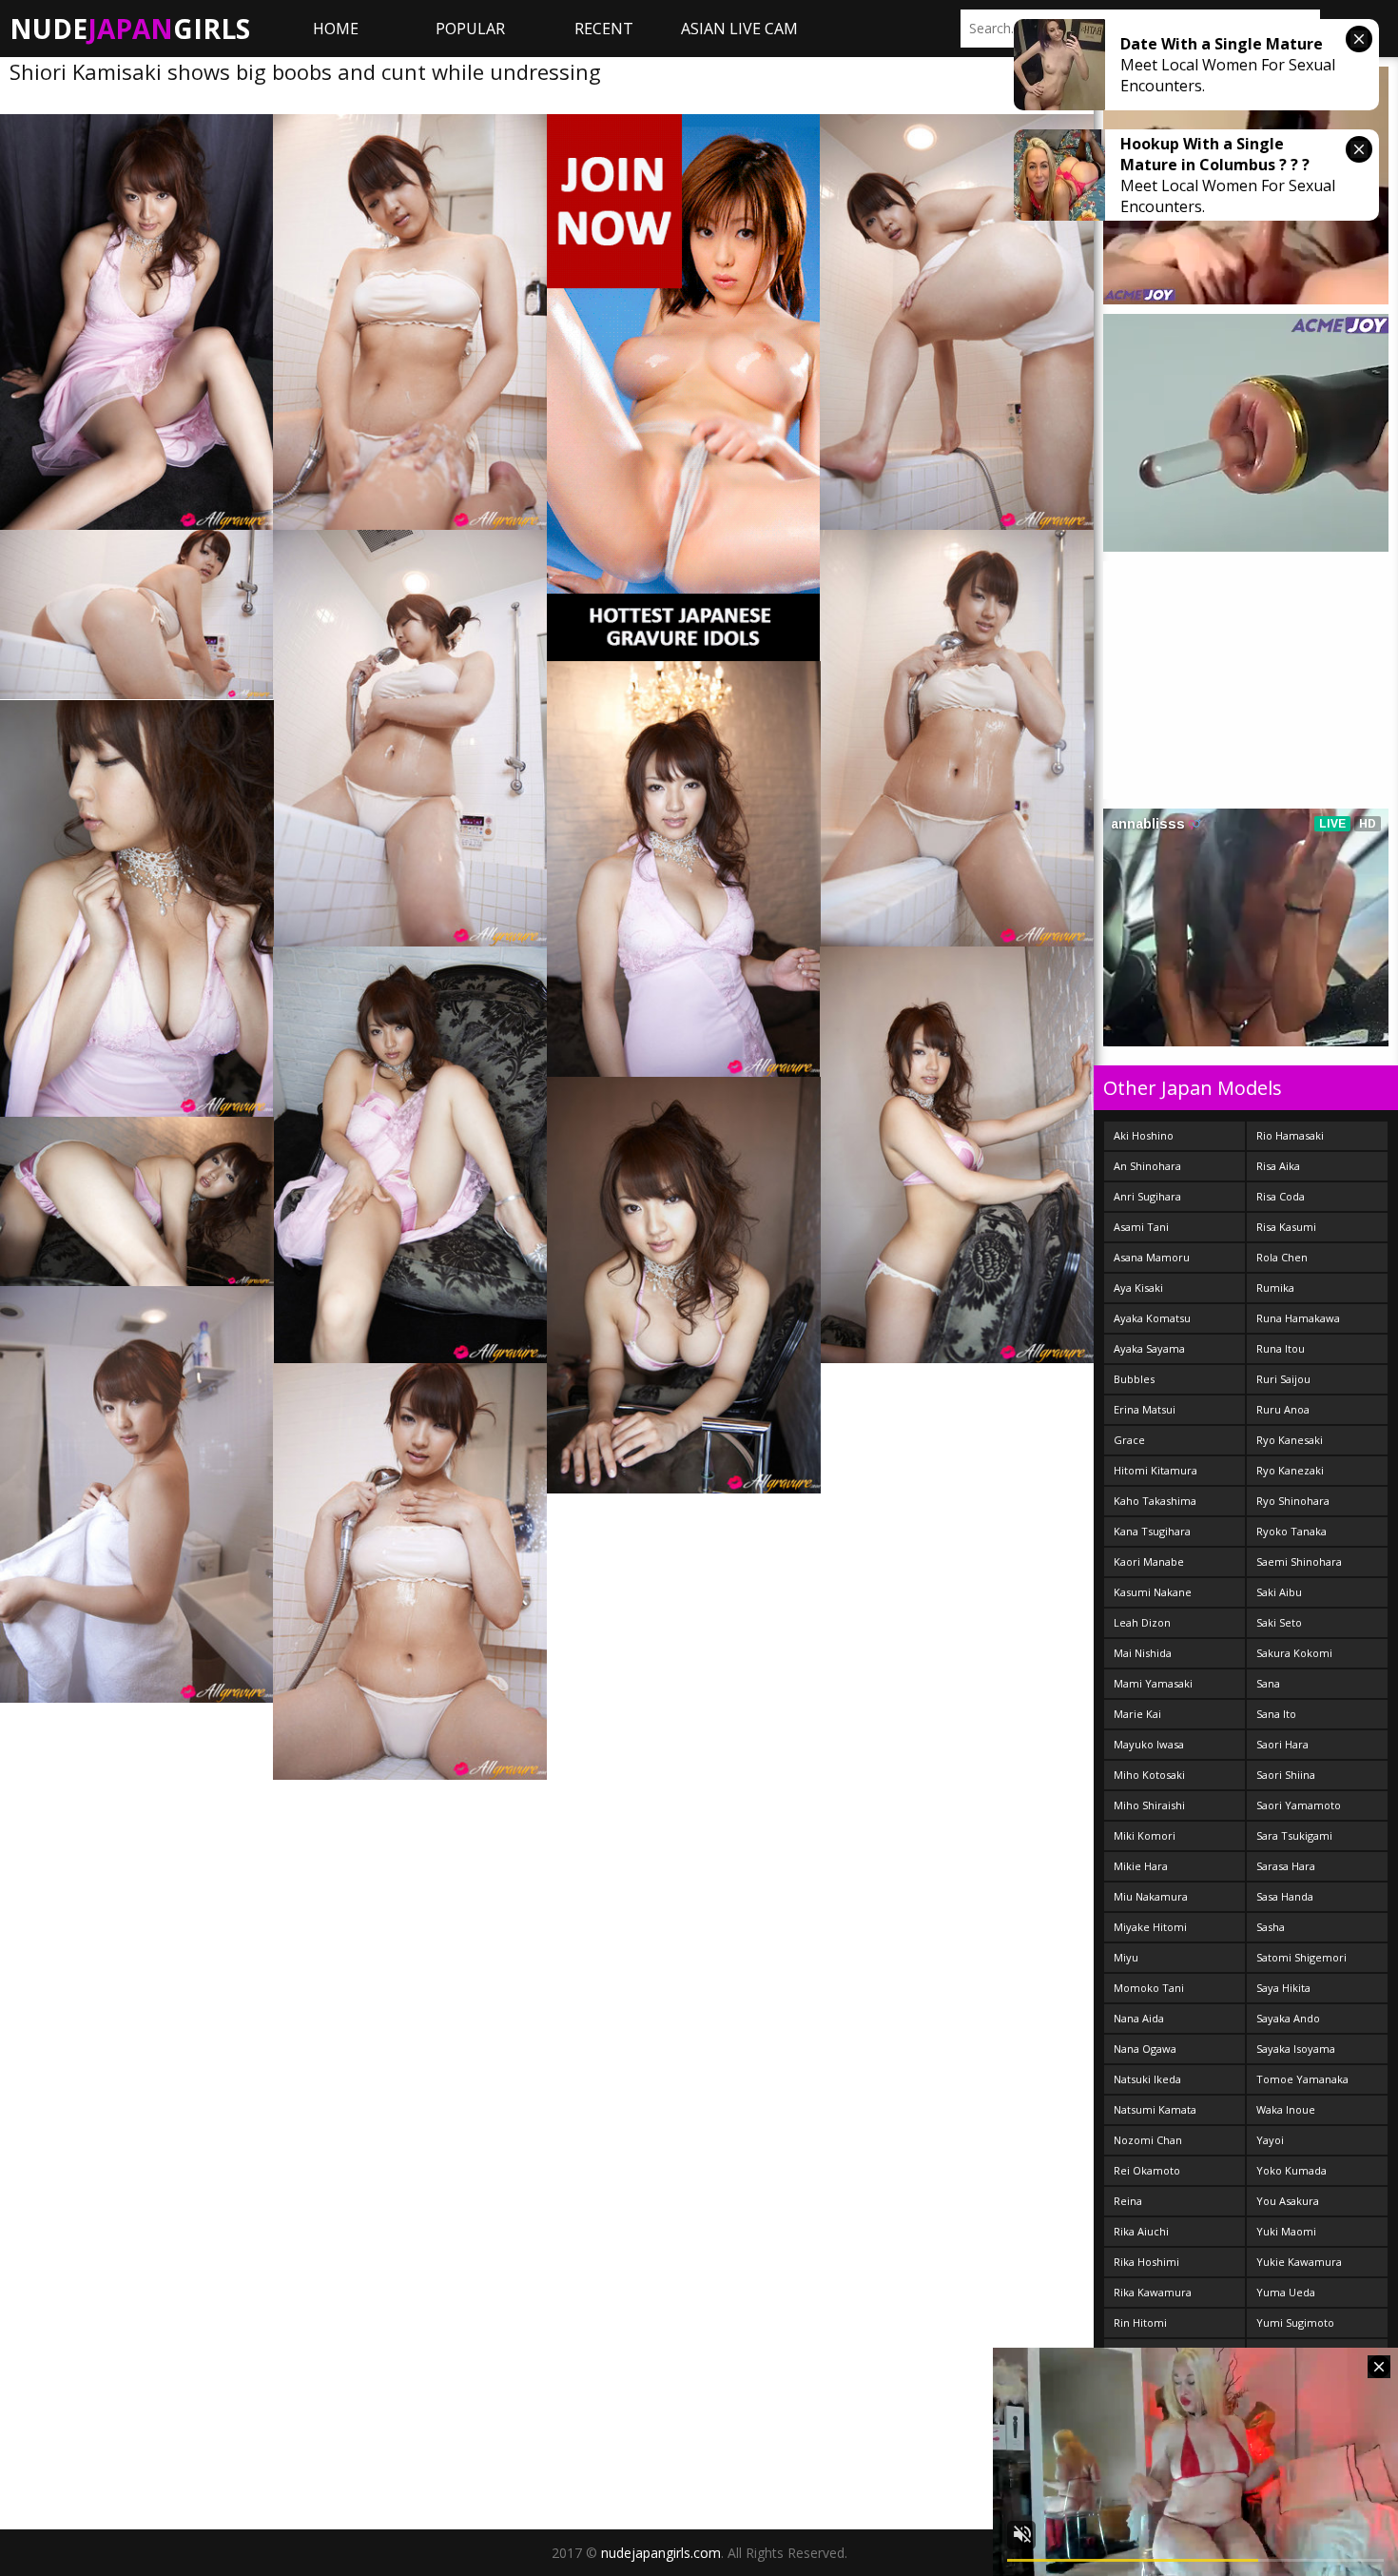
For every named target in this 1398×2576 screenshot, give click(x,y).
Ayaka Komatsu (1152, 1318)
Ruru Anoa (1283, 1409)
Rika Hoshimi (1146, 2262)
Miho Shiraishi (1149, 1805)
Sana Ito (1276, 1714)
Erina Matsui (1145, 1409)
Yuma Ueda (1286, 2292)
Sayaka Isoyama (1296, 2049)
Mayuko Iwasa (1149, 1744)
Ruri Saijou (1283, 1379)
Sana (1268, 1683)
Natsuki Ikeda (1147, 2079)
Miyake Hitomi (1150, 1927)
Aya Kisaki (1138, 1288)
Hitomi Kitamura (1155, 1470)
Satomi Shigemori (1301, 1957)
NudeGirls (130, 29)
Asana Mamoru (1152, 1257)
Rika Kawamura (1153, 2292)
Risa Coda (1281, 1196)
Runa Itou (1281, 1348)
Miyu (1126, 1957)
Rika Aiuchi (1141, 2231)
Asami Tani (1141, 1227)
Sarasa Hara (1286, 1866)
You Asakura (1288, 2201)
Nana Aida (1139, 2018)
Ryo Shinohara (1293, 1501)
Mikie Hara (1141, 1866)
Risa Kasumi (1286, 1227)
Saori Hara (1282, 1744)
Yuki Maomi (1286, 2231)
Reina (1128, 2201)
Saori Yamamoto (1299, 1805)
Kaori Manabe (1149, 1561)
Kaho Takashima (1155, 1501)
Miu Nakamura (1151, 1896)
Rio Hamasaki (1290, 1135)
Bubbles (1134, 1379)
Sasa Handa (1285, 1896)
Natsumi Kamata (1155, 2109)
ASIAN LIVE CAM (739, 29)
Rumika (1275, 1288)
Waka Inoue (1286, 2109)
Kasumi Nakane (1153, 1592)
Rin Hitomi (1140, 2322)
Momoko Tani (1149, 1988)
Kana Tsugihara (1152, 1531)
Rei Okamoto (1147, 2170)
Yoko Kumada (1291, 2170)
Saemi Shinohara (1299, 1561)
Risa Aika (1278, 1166)
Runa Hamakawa (1298, 1318)
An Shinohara (1147, 1166)
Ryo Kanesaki (1290, 1440)
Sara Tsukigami (1294, 1835)
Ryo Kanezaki (1290, 1470)
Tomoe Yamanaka (1302, 2079)
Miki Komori (1145, 1835)
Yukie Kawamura (1299, 2262)
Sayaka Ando (1288, 2018)
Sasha (1271, 1927)
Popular (470, 29)
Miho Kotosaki (1149, 1775)
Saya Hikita (1283, 1988)
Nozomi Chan (1148, 2140)
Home (336, 29)
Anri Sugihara (1147, 1196)
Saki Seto (1279, 1622)
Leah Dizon (1142, 1622)
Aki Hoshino (1144, 1135)
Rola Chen (1282, 1257)
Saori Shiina (1286, 1775)
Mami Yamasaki (1153, 1683)
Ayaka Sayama (1149, 1348)
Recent (604, 29)
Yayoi (1270, 2140)
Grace (1129, 1440)
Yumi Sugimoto (1295, 2322)
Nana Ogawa (1145, 2049)
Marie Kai (1137, 1714)
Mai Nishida (1143, 1653)
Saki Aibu (1279, 1592)
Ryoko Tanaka (1291, 1531)
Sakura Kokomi (1294, 1653)
